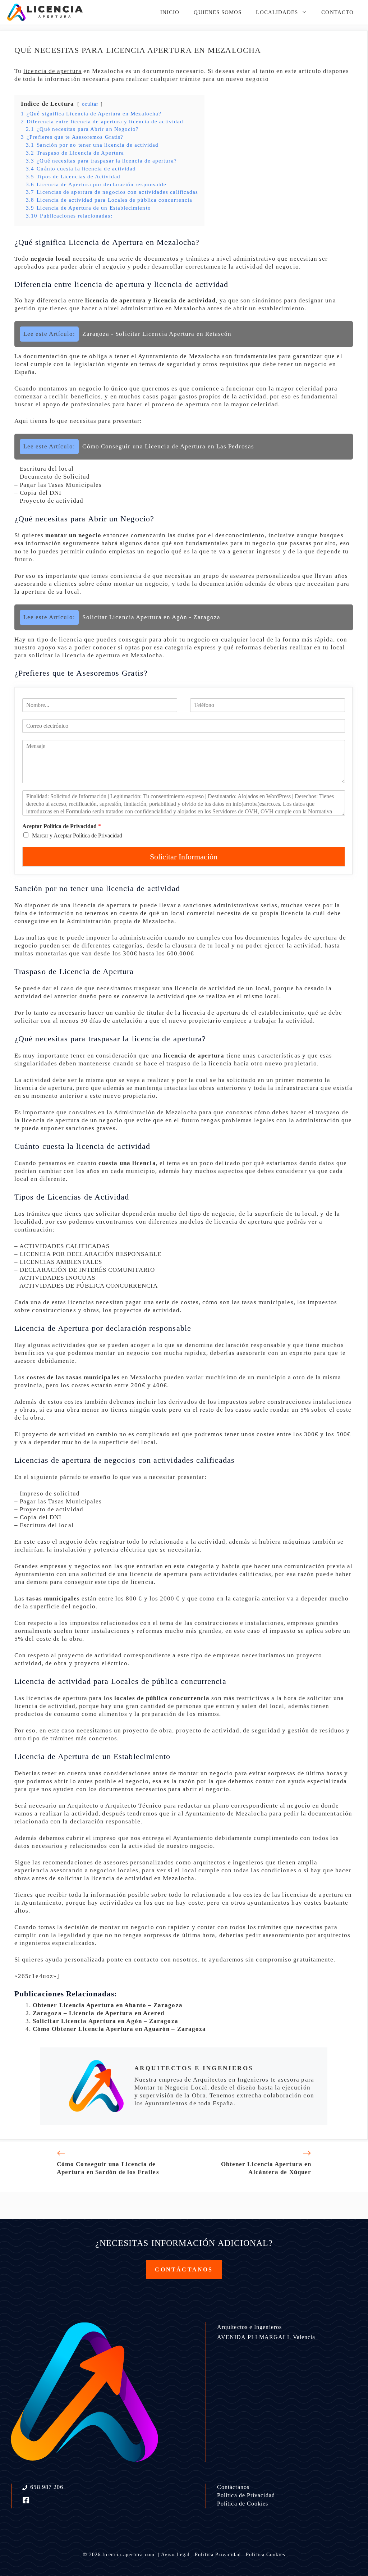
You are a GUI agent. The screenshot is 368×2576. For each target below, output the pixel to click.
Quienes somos (218, 12)
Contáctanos (233, 2487)
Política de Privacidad (246, 2495)
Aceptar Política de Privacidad (62, 826)
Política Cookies (265, 2555)
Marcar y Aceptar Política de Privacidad (77, 835)
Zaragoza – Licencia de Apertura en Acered (98, 2013)
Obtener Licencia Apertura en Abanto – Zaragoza (108, 2005)
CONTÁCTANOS (184, 2269)
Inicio (170, 12)
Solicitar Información (184, 857)
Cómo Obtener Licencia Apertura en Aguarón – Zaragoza (119, 2029)
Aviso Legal (175, 2555)
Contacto (337, 12)
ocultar (90, 104)
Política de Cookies (243, 2504)
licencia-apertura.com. (129, 2555)
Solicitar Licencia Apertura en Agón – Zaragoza (105, 2021)
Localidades (277, 12)
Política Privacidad (218, 2555)
